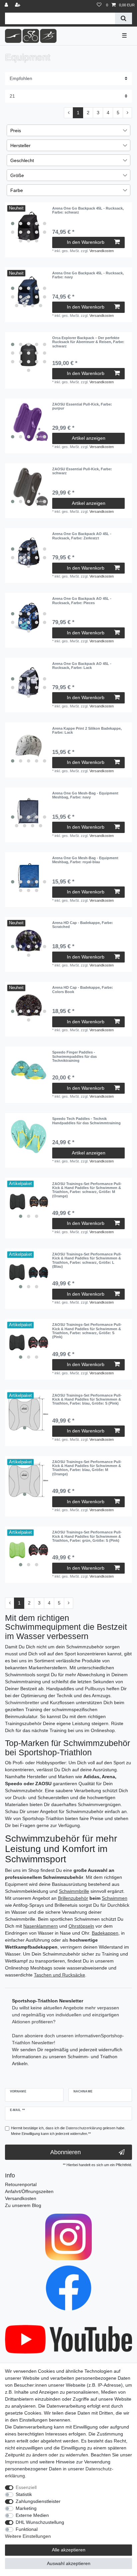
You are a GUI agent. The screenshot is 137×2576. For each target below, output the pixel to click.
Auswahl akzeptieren (69, 2563)
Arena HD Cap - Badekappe (83, 925)
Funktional (27, 2529)
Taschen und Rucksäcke (60, 1975)
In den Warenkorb (86, 242)
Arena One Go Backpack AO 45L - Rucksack (82, 536)
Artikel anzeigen (89, 438)
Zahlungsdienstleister (38, 2501)
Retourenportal (21, 2184)
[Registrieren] (18, 5)
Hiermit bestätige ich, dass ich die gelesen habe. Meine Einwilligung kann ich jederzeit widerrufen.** (68, 2131)
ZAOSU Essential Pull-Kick (82, 406)
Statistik (24, 2494)
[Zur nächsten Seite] (127, 113)
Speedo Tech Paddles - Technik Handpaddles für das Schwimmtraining (86, 1121)
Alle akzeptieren (69, 2550)
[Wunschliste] (99, 5)
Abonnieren (66, 2152)
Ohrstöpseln (81, 1926)
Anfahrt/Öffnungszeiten (29, 2191)
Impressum (17, 2462)
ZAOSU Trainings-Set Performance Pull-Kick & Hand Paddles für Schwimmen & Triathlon (87, 1190)
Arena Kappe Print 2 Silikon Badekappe (87, 730)
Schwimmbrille (74, 1891)
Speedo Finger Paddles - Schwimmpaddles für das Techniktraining (74, 1056)
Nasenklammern (41, 1926)
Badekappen (105, 1933)
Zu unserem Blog (23, 2205)
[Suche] (124, 18)
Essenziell (26, 2487)
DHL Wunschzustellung (40, 2522)
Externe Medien (32, 2515)
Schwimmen (115, 1898)
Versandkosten (102, 251)
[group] (29, 226)
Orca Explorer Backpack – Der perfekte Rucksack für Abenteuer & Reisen (88, 342)
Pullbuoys (95, 1689)
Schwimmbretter (22, 1702)
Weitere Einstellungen (28, 2536)
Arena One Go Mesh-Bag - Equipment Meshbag (85, 795)
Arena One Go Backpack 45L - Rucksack (88, 210)
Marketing (26, 2508)
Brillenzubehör (73, 1898)
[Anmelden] (7, 5)
